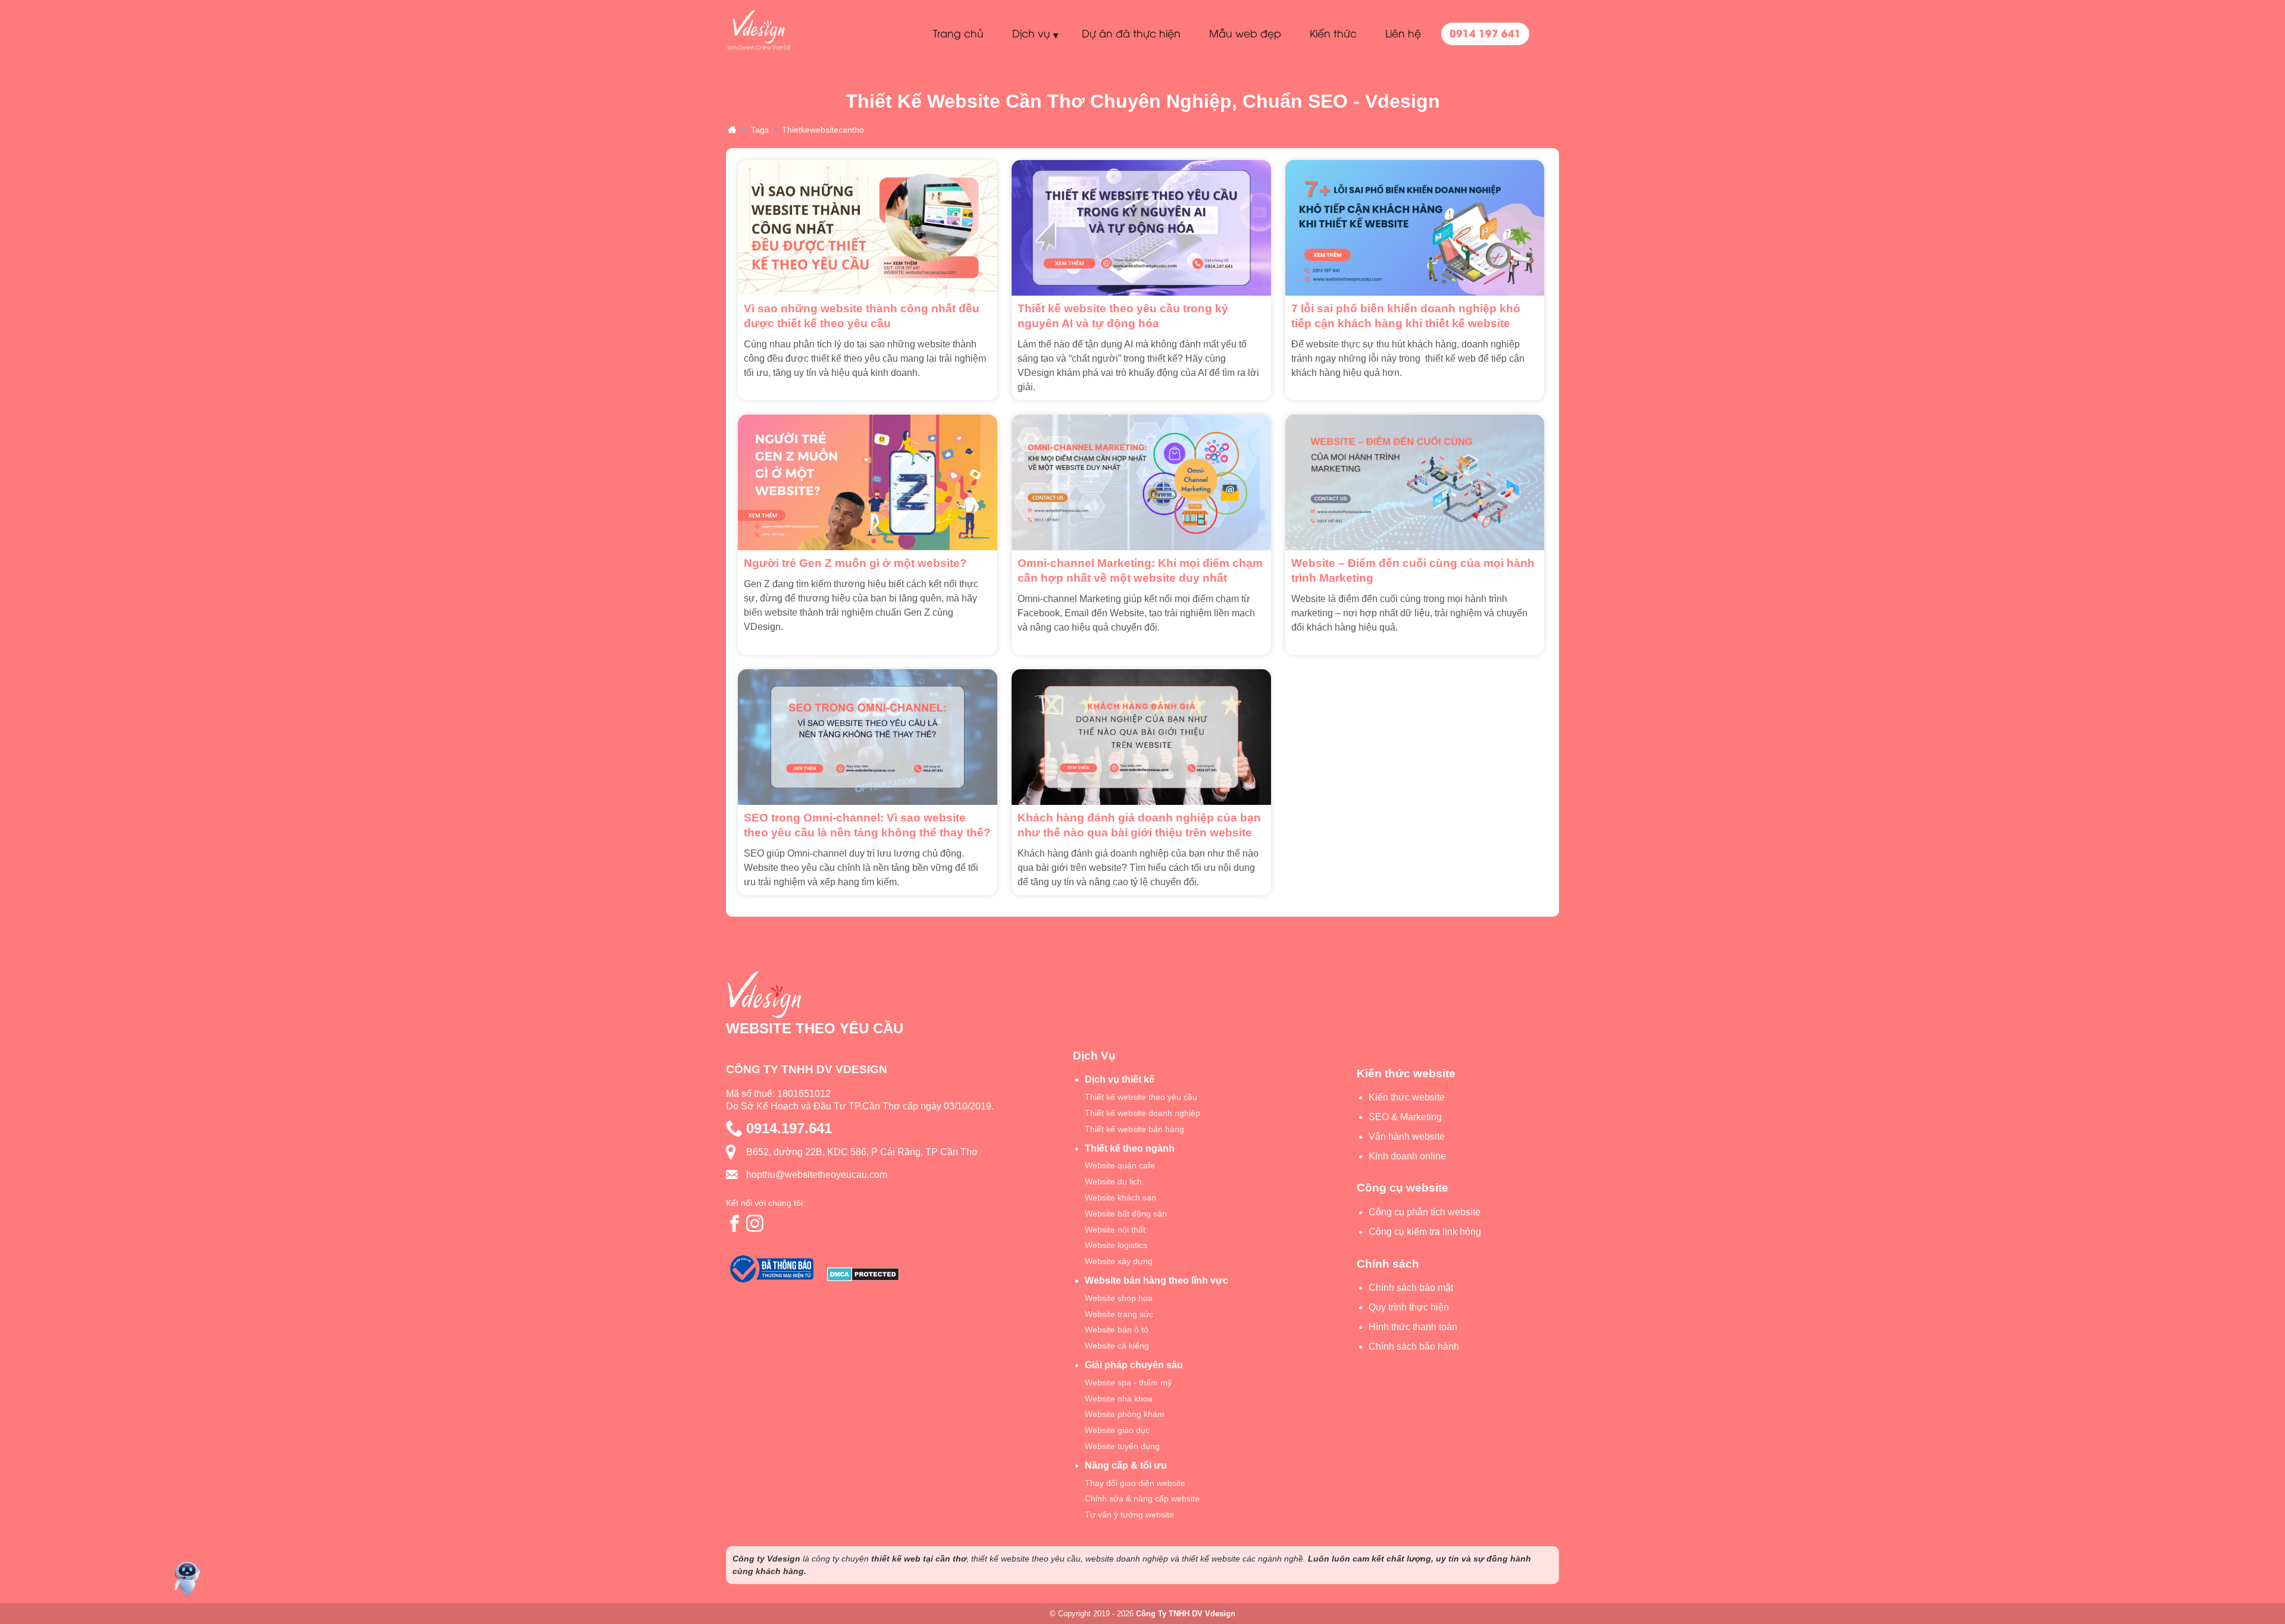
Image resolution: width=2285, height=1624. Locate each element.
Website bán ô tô (1117, 1330)
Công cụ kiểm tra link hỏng (1425, 1232)
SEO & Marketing (1405, 1117)
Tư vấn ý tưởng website (1129, 1515)
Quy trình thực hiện (1409, 1307)
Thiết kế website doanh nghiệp (1142, 1113)
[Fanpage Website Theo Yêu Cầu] (735, 1223)
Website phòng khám (1125, 1414)
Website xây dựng (1119, 1261)
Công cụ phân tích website (1425, 1212)
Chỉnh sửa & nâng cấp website (1142, 1498)
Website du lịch (1113, 1181)
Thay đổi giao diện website (1135, 1483)
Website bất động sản (1126, 1214)
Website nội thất (1115, 1230)
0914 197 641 (1485, 33)
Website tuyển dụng (1122, 1446)
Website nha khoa (1119, 1399)
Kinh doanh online (1407, 1156)
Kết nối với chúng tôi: (766, 1203)
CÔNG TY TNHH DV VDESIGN (807, 1069)
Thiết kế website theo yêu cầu (1141, 1097)
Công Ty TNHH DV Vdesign (1186, 1614)
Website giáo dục (1117, 1430)
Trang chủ (958, 33)
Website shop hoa (1119, 1298)
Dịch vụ (1031, 33)
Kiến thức (1333, 33)
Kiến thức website (1407, 1097)
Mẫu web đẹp (1245, 33)
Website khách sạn (1120, 1197)
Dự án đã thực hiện (1131, 33)
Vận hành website (1407, 1137)
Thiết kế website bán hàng (1134, 1129)
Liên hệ (1403, 33)
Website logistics (1116, 1245)
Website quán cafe (1120, 1165)
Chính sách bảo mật (1411, 1288)
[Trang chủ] (732, 129)
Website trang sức (1119, 1314)
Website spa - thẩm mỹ (1128, 1382)
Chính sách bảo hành (1414, 1346)
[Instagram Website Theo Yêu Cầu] (755, 1223)
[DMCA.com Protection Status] (863, 1276)
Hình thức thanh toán (1413, 1327)
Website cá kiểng (1117, 1346)
